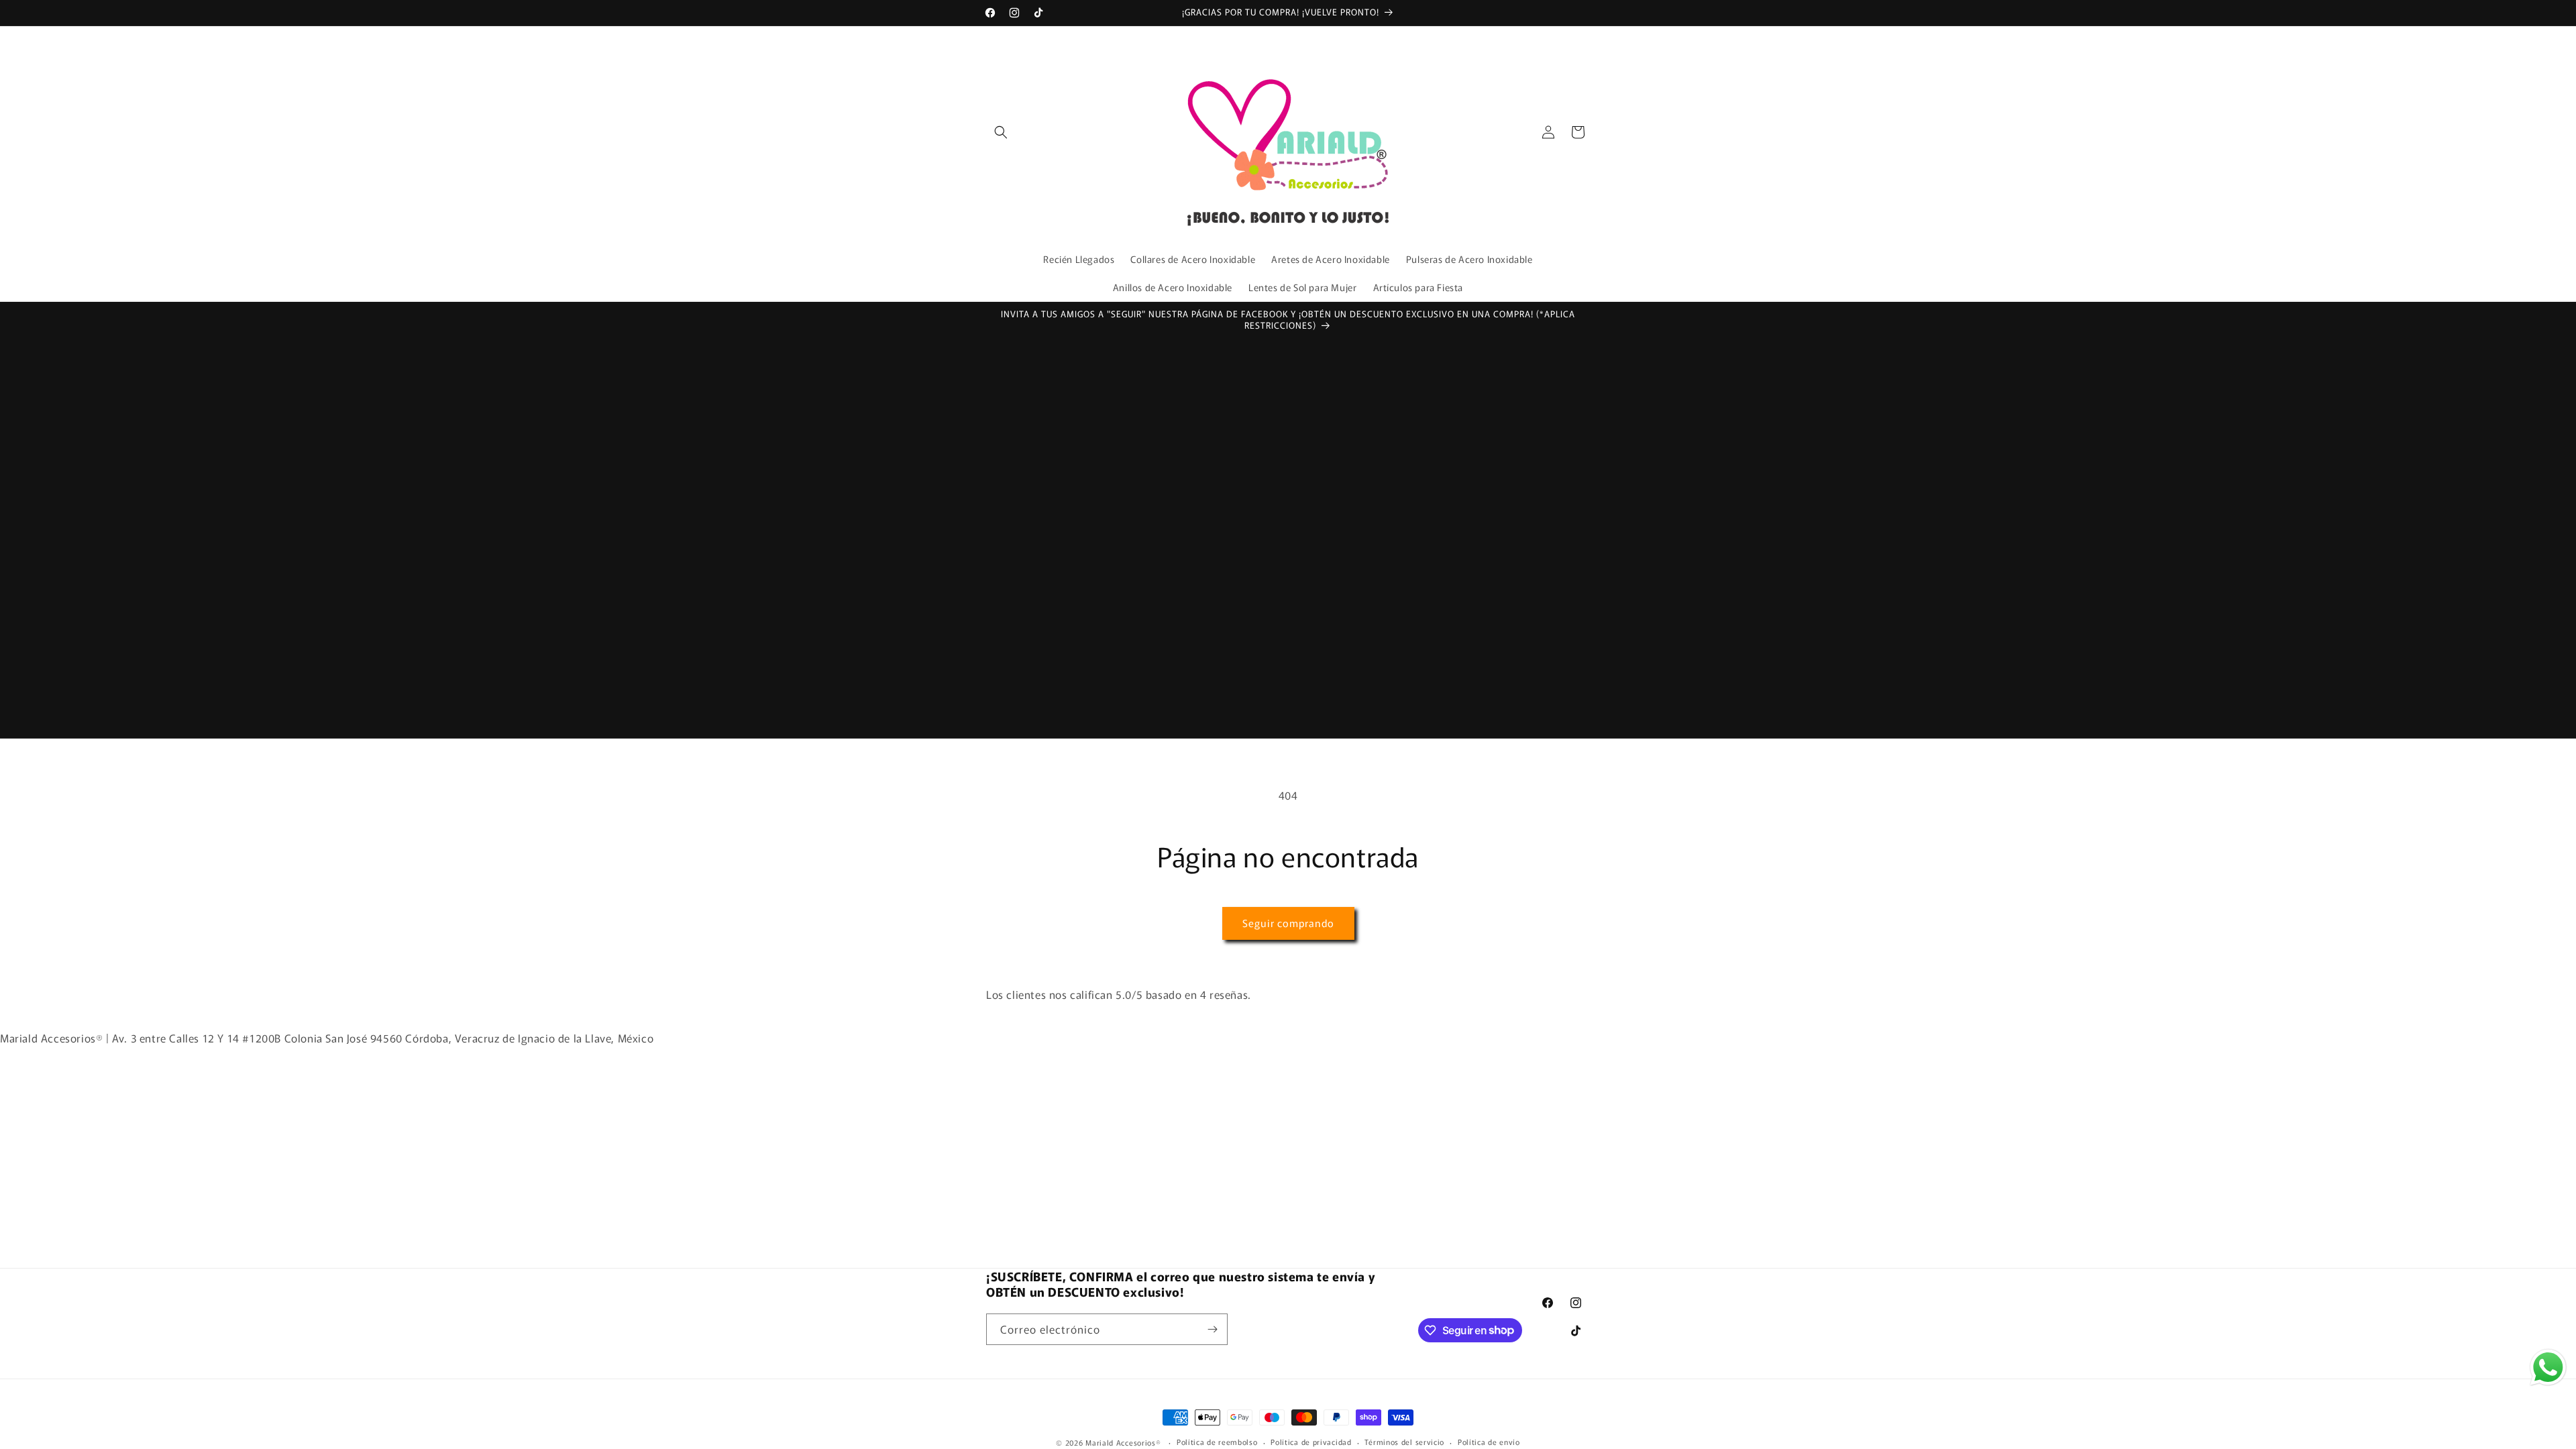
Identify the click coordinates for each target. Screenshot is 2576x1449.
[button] (1001, 132)
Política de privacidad (1311, 1442)
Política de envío (1489, 1442)
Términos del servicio (1404, 1442)
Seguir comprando (1288, 923)
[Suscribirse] (1212, 1329)
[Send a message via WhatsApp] (2548, 1367)
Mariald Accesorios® (1123, 1442)
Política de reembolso (1217, 1442)
